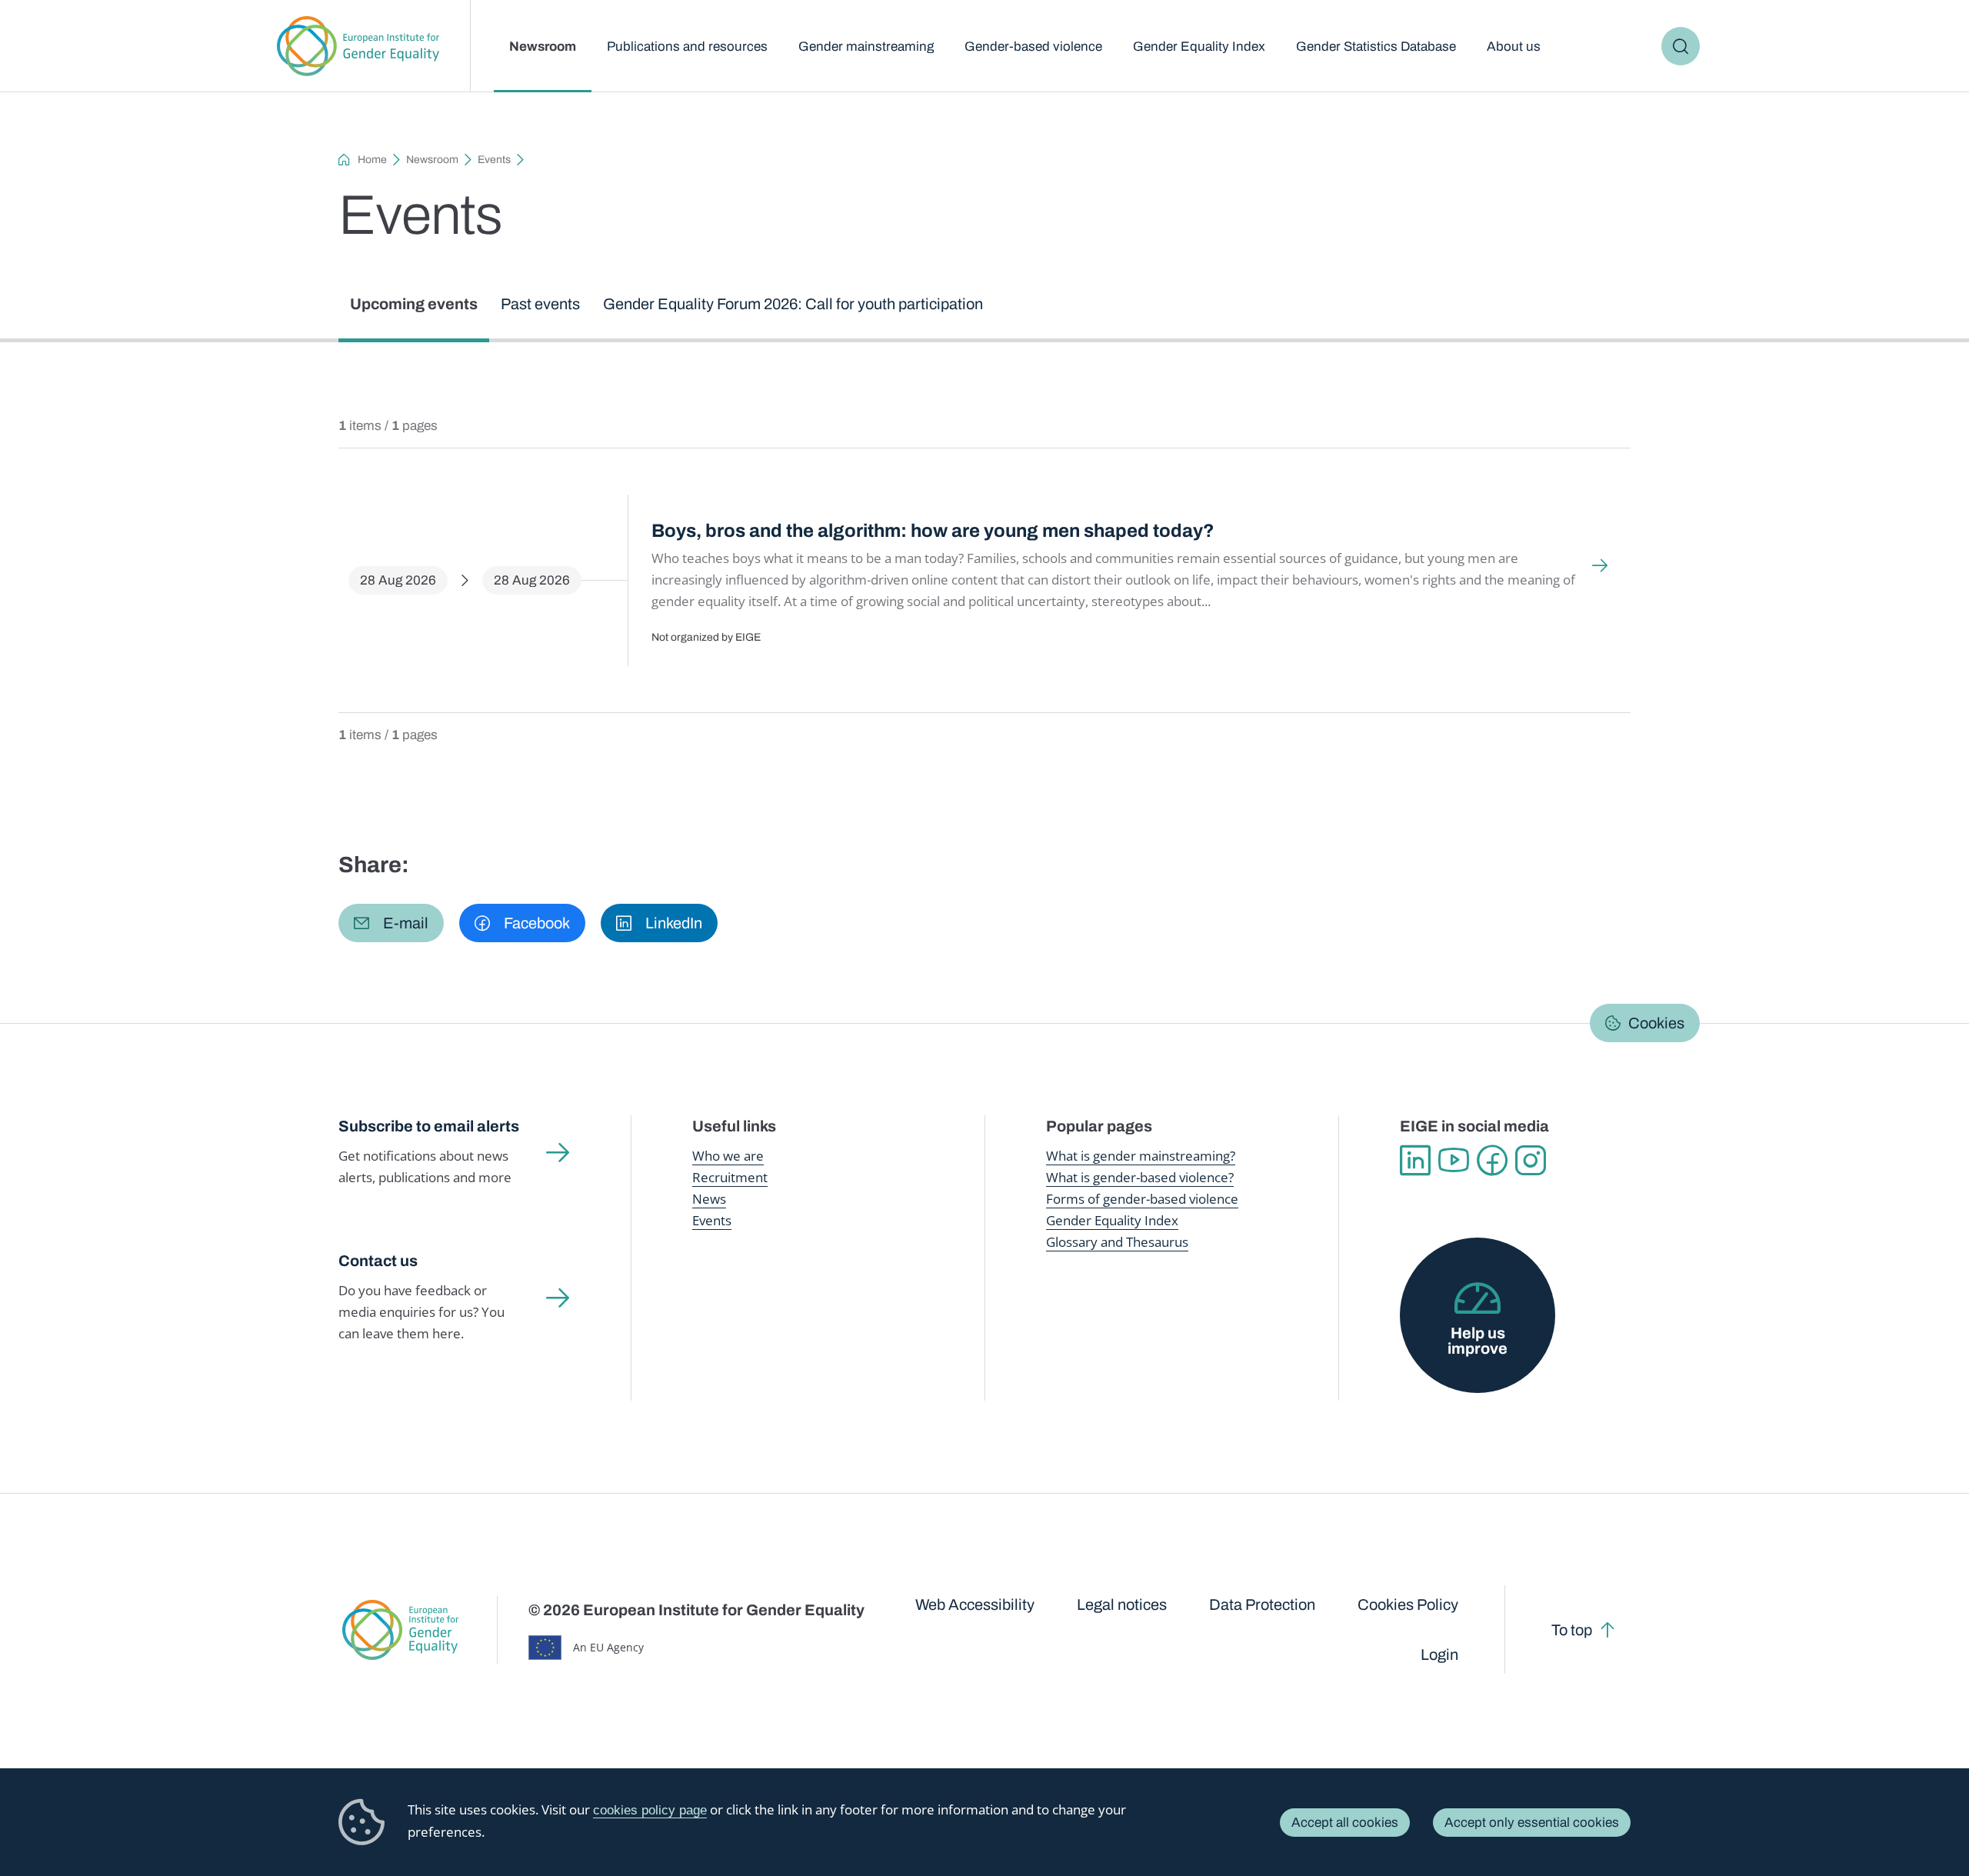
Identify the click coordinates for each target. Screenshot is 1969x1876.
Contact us (378, 1261)
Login (1439, 1654)
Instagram (1531, 1161)
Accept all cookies (1345, 1823)
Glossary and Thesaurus (1117, 1242)
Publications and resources (687, 47)
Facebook (1492, 1161)
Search (1681, 46)
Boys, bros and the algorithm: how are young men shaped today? (933, 531)
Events (494, 160)
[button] (391, 923)
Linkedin (1415, 1161)
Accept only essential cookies (1532, 1823)
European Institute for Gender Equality (358, 46)
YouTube (1454, 1161)
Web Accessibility (975, 1604)
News (709, 1199)
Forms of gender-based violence (1142, 1199)
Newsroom (543, 47)
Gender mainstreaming (866, 47)
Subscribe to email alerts (429, 1126)
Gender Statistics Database (1376, 47)
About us (1514, 47)
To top (1572, 1630)
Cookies (1656, 1023)
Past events (540, 304)
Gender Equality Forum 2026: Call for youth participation (793, 304)
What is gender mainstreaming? (1141, 1156)
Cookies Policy (1408, 1604)
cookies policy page (650, 1810)
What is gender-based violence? (1140, 1177)
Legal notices (1122, 1604)
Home (372, 160)
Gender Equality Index (1199, 47)
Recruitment (730, 1177)
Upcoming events (414, 304)
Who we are (728, 1156)
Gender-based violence (1033, 47)
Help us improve (1478, 1341)
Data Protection (1262, 1604)
